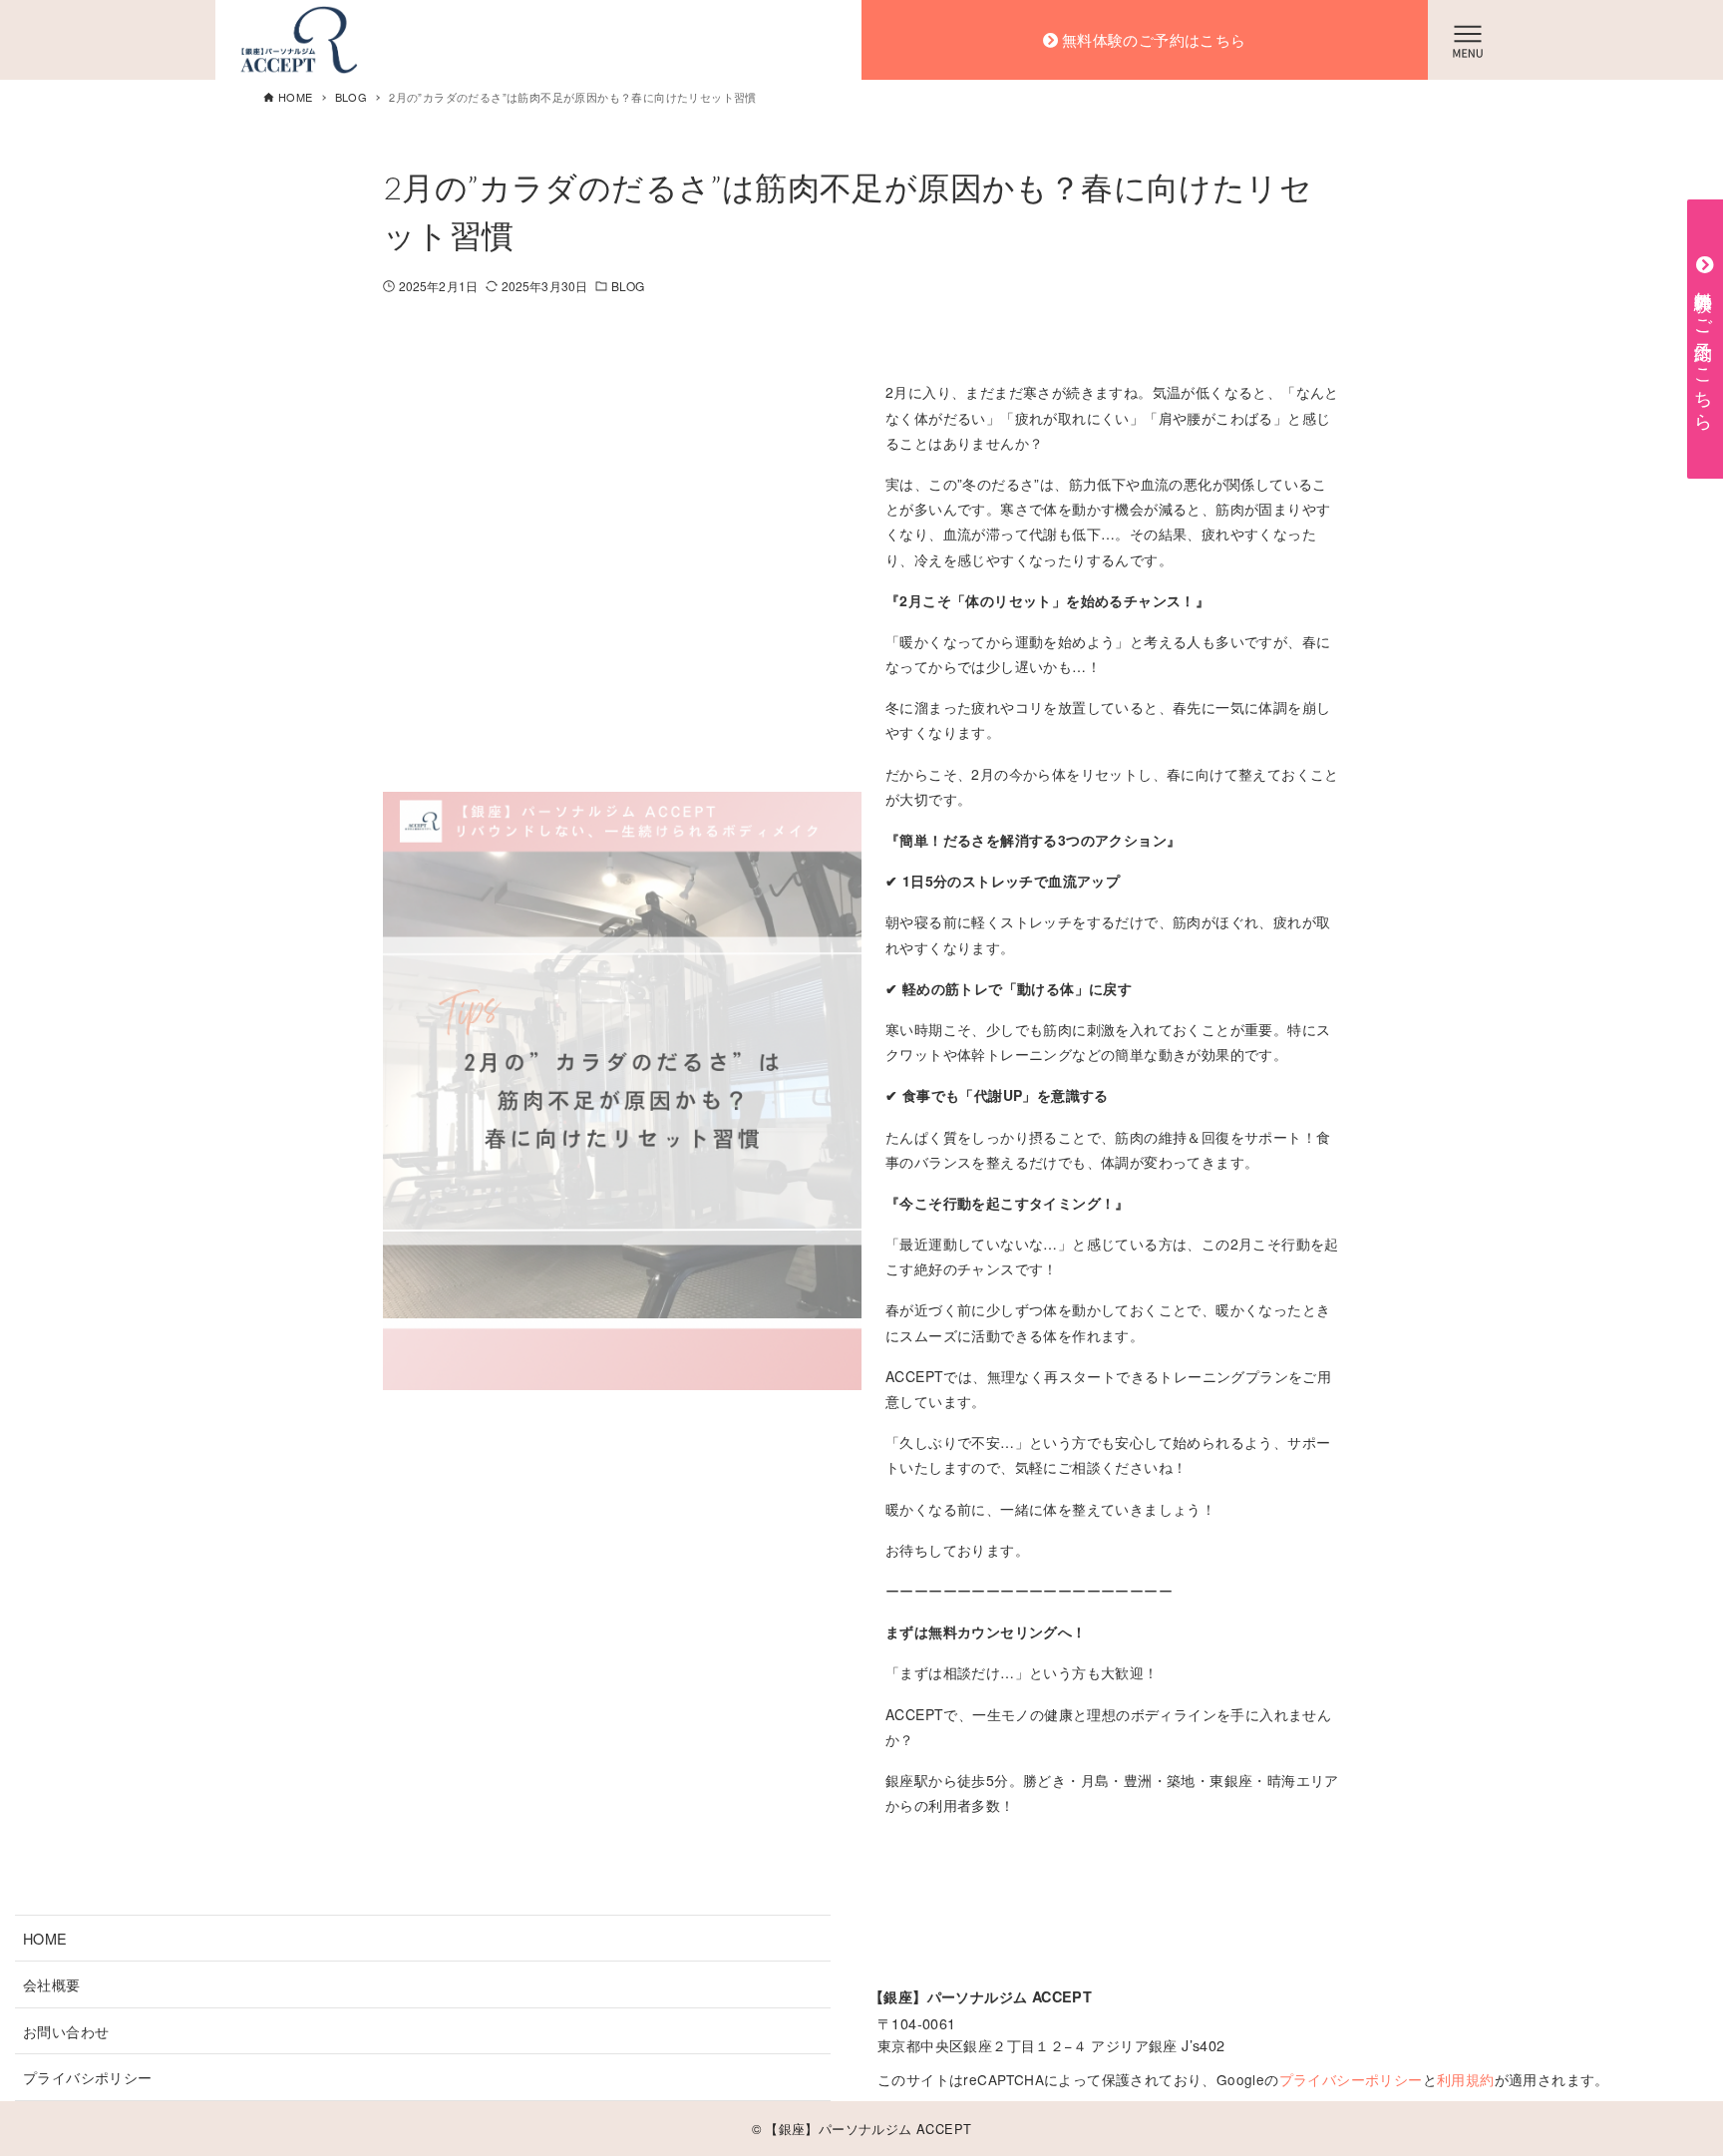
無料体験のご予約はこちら (1154, 40)
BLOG (628, 286)
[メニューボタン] (1468, 40)
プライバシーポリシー (1351, 2079)
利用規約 (1466, 2079)
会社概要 (52, 1984)
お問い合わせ (66, 2031)
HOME (45, 1938)
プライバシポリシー (88, 2077)
